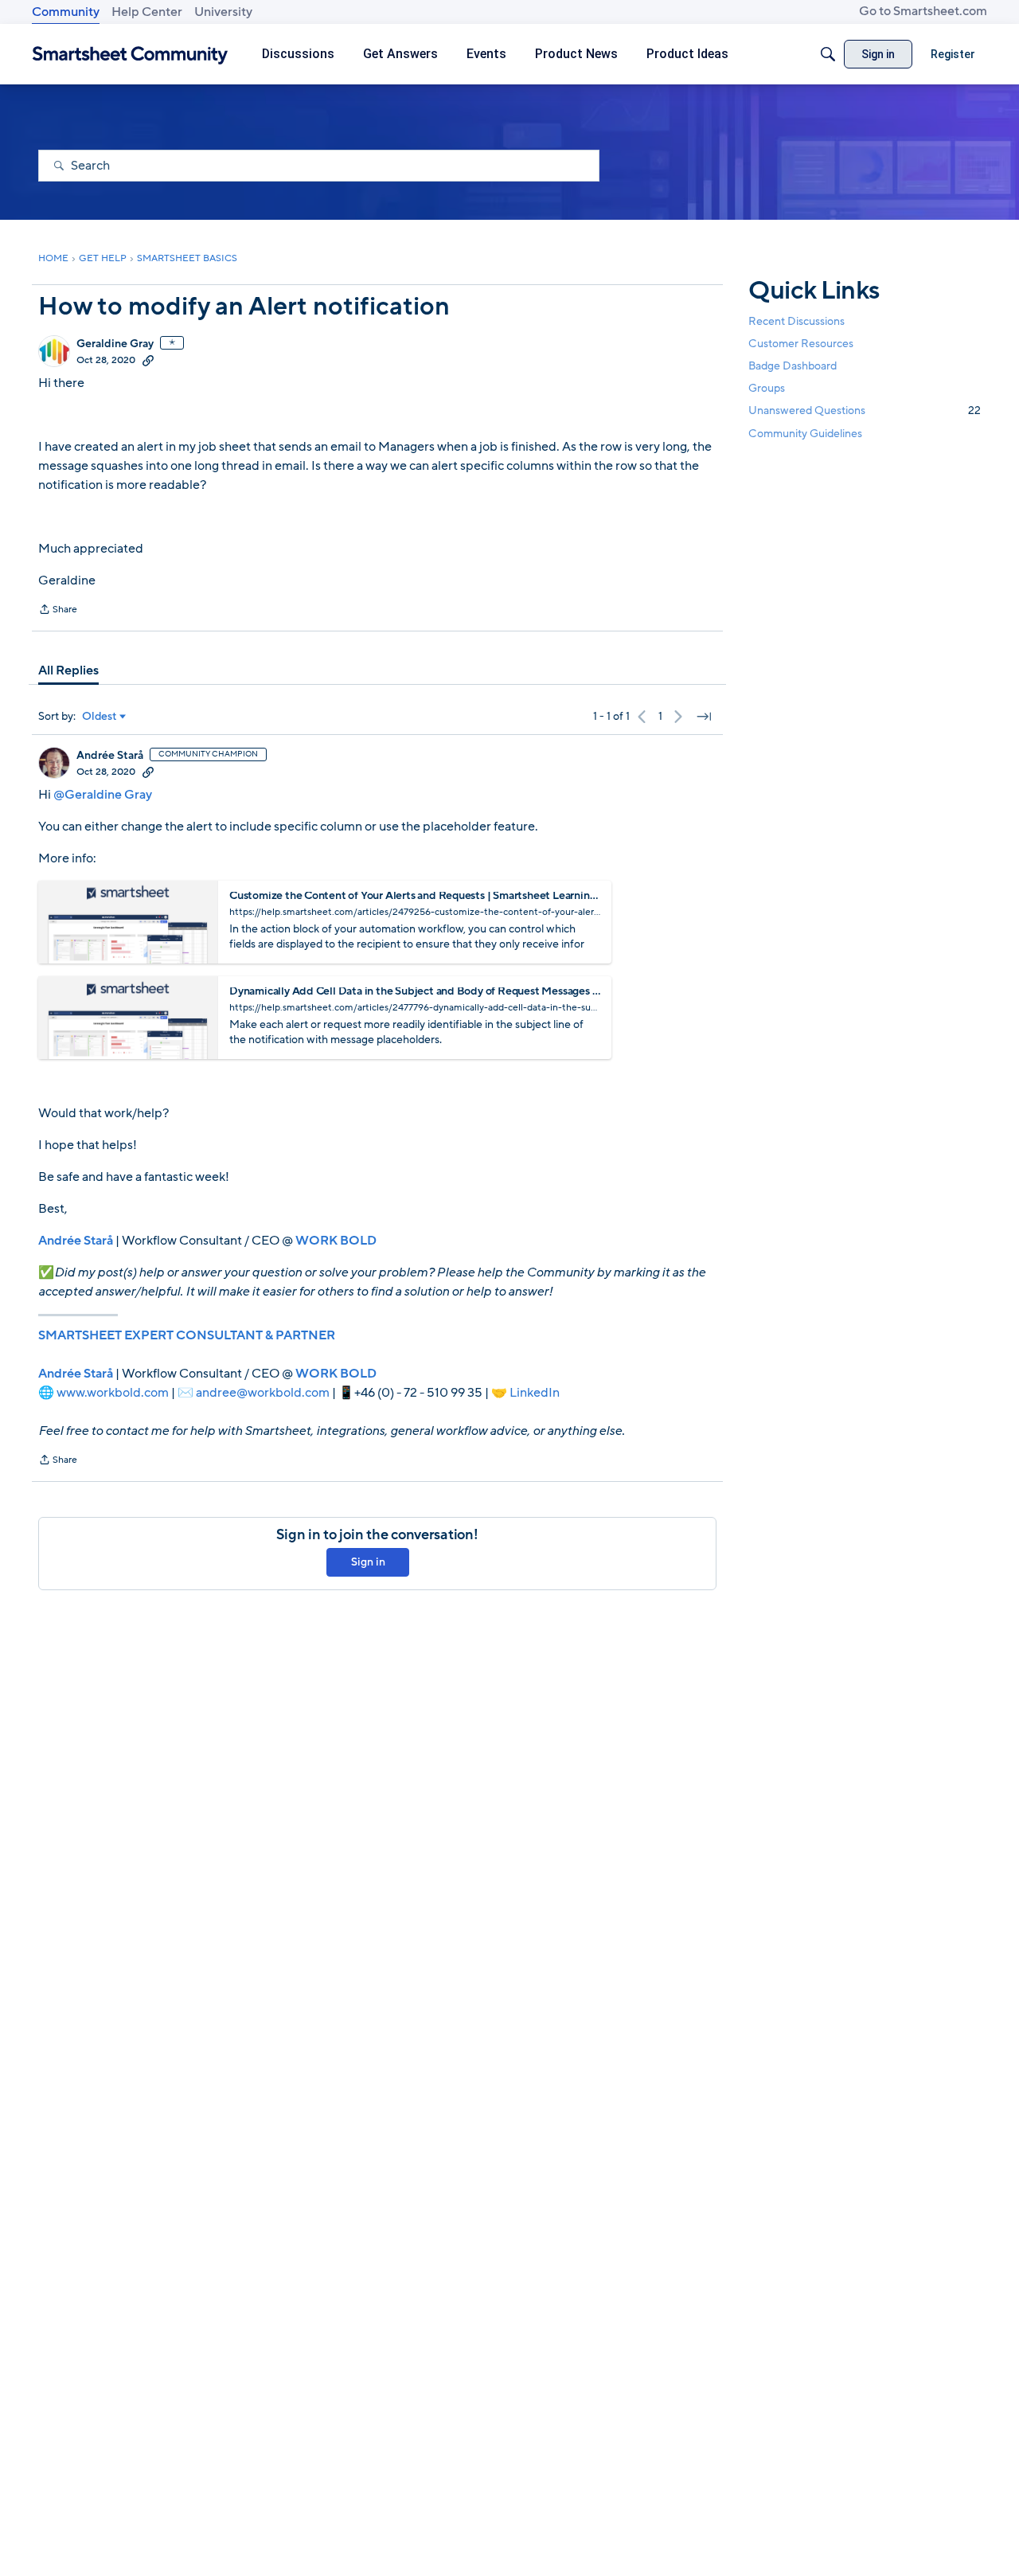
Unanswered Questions (865, 410)
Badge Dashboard (793, 366)
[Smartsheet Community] (130, 55)
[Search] (828, 54)
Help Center (147, 12)
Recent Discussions (796, 321)
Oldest (100, 717)
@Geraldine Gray (103, 795)
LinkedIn (535, 1393)
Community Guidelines (805, 434)
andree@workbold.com (263, 1393)
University (223, 12)
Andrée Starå (110, 756)
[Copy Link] (148, 360)
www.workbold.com (113, 1393)
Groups (767, 388)
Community (66, 12)
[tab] (68, 670)
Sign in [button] (368, 1562)
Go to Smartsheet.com (923, 11)
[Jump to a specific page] (704, 717)
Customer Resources (801, 344)
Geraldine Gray (115, 344)
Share (58, 611)
